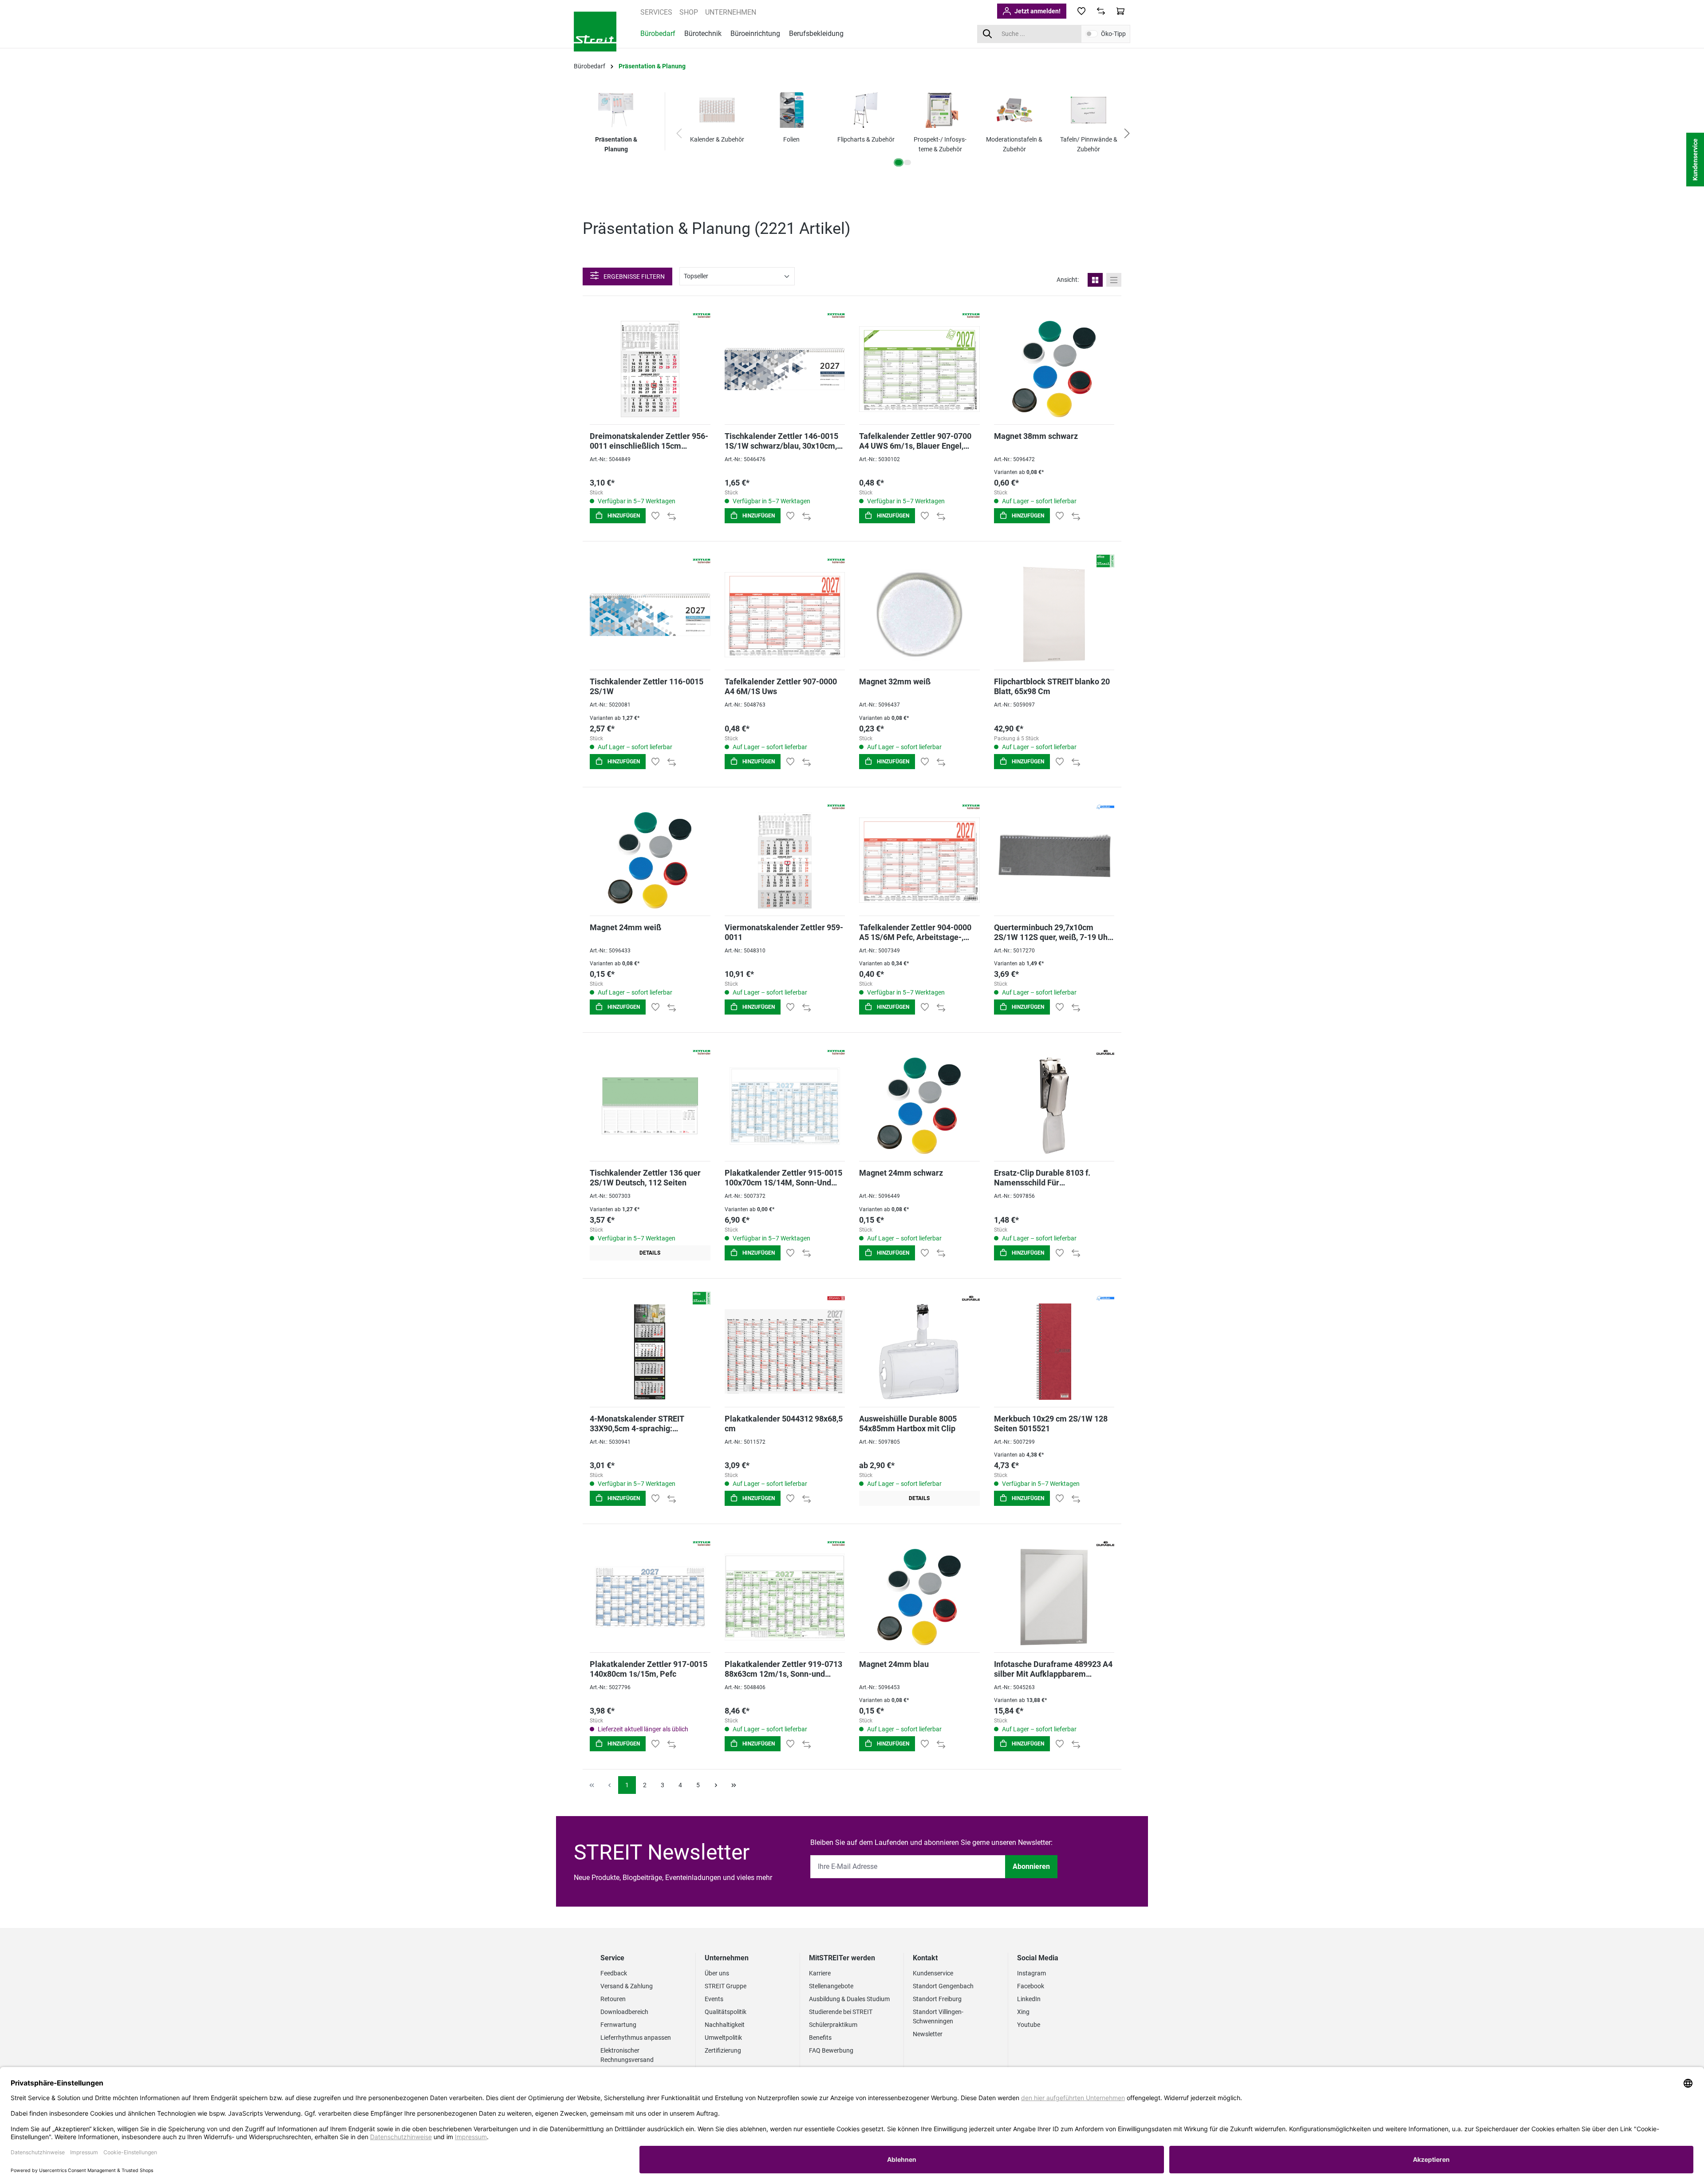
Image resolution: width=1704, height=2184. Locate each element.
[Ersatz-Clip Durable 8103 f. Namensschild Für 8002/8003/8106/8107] (1054, 1106)
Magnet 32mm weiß (895, 681)
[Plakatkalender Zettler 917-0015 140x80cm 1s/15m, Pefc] (650, 1597)
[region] (903, 134)
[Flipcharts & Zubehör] (866, 110)
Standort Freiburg (937, 1999)
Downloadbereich (624, 2012)
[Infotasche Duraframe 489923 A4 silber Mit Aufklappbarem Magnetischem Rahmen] (1054, 1597)
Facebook (1031, 1986)
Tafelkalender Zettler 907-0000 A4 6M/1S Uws (781, 686)
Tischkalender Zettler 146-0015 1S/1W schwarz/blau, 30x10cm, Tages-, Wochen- (781, 441)
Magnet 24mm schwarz (901, 1173)
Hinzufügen (623, 516)
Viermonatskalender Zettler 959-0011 (784, 932)
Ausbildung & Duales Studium (849, 1999)
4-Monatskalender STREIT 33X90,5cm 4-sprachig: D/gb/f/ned (637, 1424)
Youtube (1029, 2025)
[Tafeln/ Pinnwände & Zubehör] (1089, 110)
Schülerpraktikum (833, 2025)
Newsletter (928, 2034)
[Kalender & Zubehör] (717, 110)
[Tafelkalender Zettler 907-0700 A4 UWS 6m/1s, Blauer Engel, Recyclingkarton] (919, 369)
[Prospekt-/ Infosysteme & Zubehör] (940, 110)
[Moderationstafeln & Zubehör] (1014, 110)
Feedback (614, 1973)
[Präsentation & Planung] (616, 110)
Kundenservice (933, 1973)
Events (714, 1999)
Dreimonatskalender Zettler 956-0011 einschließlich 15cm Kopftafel (649, 441)
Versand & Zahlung (627, 1986)
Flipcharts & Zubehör (866, 139)
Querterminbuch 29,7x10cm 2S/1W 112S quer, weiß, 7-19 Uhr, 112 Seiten (1053, 932)
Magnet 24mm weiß (625, 927)
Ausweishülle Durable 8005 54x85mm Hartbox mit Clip (908, 1424)
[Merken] (655, 516)
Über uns (717, 1973)
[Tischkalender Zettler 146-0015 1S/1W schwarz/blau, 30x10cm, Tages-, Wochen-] (785, 369)
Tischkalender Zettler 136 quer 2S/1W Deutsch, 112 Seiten (645, 1178)
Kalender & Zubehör (717, 139)
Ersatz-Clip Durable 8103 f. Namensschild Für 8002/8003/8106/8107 (1042, 1178)
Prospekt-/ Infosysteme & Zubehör (940, 144)
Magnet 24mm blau (894, 1664)
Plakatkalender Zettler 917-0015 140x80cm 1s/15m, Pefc (649, 1669)
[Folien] (792, 110)
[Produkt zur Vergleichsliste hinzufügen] (672, 516)
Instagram (1031, 1973)
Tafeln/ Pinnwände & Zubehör (1089, 144)
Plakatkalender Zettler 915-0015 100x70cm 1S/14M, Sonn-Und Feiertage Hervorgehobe (783, 1178)
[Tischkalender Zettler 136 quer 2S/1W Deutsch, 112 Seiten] (650, 1106)
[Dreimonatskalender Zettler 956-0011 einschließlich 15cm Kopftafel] (650, 369)
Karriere (820, 1973)
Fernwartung (618, 2025)
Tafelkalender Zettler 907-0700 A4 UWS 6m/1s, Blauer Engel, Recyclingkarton (915, 441)
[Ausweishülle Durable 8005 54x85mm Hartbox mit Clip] (919, 1352)
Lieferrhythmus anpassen (636, 2038)
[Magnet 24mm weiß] (650, 860)
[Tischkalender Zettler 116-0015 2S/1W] (650, 614)
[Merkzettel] (1081, 11)
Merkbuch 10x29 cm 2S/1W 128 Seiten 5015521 (1051, 1424)
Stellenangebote (831, 1986)
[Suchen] (987, 34)
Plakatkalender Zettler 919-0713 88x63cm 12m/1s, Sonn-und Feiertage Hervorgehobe (783, 1669)
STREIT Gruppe (726, 1986)
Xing (1023, 2012)
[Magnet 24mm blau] (919, 1597)
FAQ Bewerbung (831, 2050)
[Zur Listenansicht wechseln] (1114, 280)
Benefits (820, 2038)
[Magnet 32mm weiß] (919, 614)
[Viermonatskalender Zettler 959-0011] (785, 860)
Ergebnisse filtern (633, 276)
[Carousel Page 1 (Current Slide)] (899, 162)
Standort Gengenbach (943, 1986)
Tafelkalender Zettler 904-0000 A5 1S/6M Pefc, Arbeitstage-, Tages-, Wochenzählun (915, 932)
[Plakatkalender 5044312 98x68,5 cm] (785, 1352)
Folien (791, 139)
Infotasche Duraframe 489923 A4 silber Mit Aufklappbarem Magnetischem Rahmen (1053, 1669)
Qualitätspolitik (726, 2012)
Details (650, 1253)
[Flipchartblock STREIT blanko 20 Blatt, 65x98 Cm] (1054, 614)
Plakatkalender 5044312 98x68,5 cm (784, 1424)
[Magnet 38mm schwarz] (1054, 369)
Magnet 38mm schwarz (1036, 436)
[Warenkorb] (1120, 11)
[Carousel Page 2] (907, 162)
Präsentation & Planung (616, 144)
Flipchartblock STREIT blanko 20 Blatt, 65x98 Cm (1052, 686)
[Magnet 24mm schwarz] (919, 1106)
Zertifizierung (723, 2050)
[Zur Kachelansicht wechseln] (1095, 280)
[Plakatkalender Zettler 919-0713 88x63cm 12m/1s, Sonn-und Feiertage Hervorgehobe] (785, 1597)
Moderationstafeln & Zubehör (1014, 144)
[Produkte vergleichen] (1101, 11)
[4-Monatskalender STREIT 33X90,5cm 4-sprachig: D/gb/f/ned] (650, 1352)
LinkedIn (1029, 1999)
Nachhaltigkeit (725, 2025)
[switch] (1092, 34)
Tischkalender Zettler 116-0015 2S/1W (647, 686)
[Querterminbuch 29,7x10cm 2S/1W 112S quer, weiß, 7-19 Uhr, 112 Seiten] (1054, 860)
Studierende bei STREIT (841, 2012)
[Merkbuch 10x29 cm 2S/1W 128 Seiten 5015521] (1054, 1352)
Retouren (613, 1999)
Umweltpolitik (723, 2038)
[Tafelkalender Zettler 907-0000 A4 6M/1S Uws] (785, 614)
